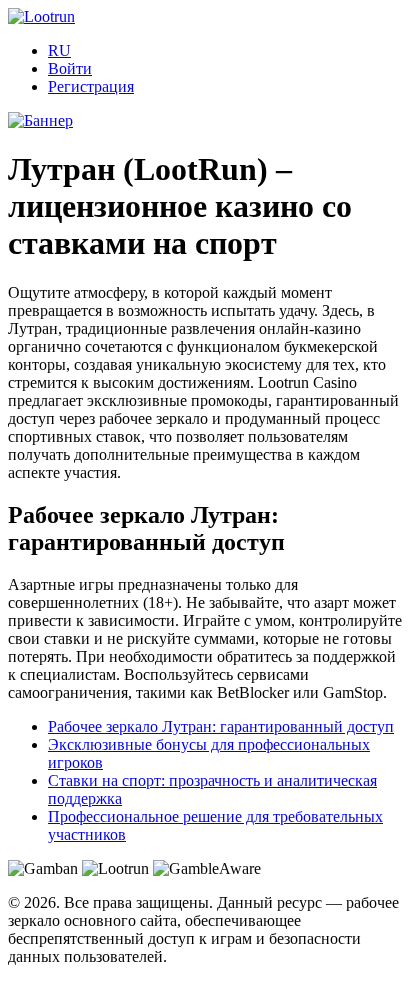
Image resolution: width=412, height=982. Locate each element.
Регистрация (91, 86)
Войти (70, 68)
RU (59, 50)
